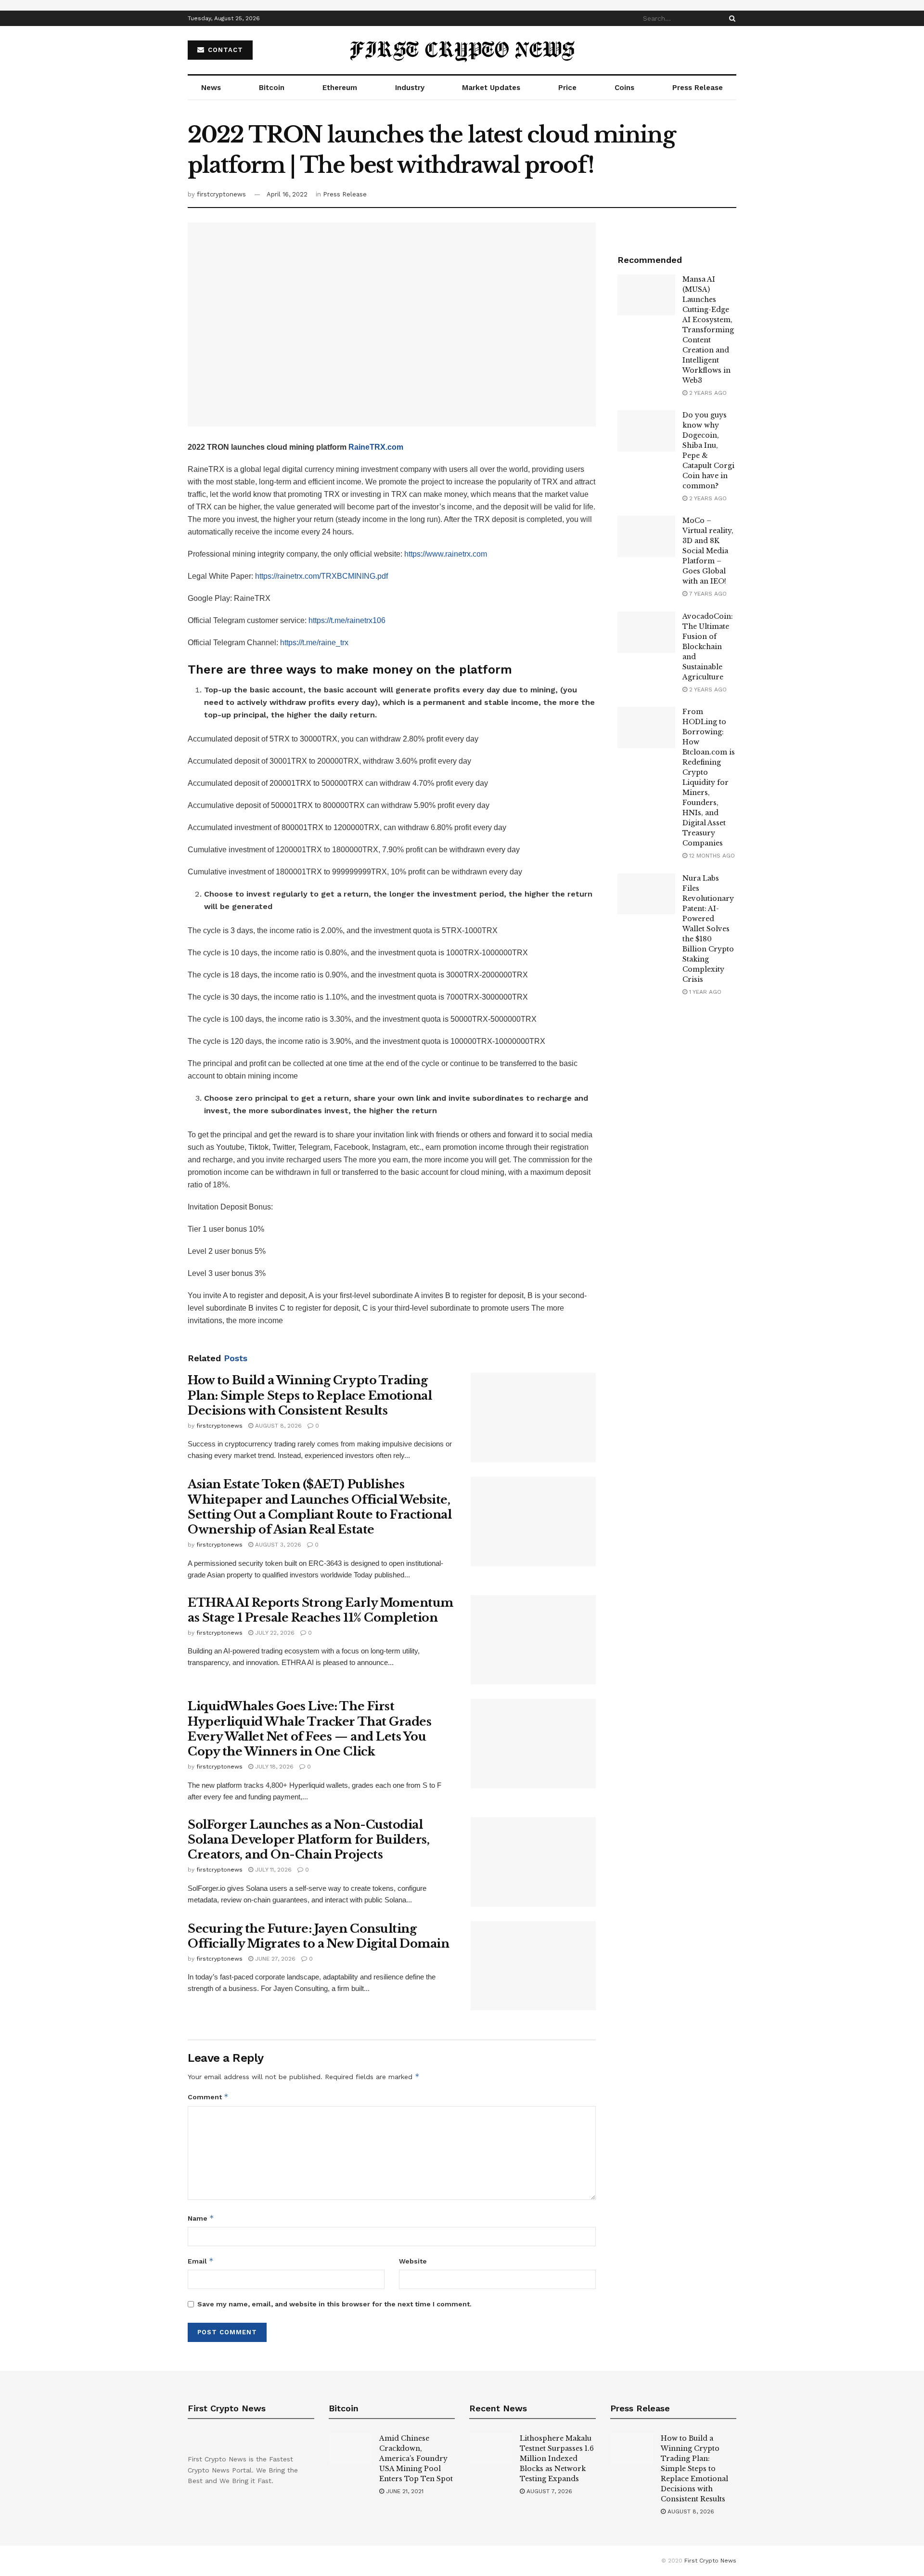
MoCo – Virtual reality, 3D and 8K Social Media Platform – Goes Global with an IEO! (708, 551)
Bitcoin (272, 88)
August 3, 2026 (277, 1545)
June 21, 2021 (404, 2491)
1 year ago (704, 992)
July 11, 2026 (272, 1870)
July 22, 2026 (274, 1633)
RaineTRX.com (376, 447)
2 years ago (707, 393)
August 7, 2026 (548, 2491)
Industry (410, 88)
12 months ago (711, 856)
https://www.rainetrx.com (446, 554)
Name (201, 2218)
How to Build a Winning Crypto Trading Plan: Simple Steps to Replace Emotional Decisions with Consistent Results (310, 1395)
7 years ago (707, 594)
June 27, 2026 (274, 1959)
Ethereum (340, 88)
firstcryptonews (221, 194)
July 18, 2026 (273, 1767)
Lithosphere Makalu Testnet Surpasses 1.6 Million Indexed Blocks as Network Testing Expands (557, 2459)
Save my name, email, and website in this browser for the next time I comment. (334, 2304)
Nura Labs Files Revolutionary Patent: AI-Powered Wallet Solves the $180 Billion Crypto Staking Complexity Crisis (708, 929)
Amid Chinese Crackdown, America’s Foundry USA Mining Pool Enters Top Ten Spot (416, 2459)
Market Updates (491, 88)
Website (413, 2261)
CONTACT (224, 50)
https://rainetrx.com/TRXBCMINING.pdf (321, 576)
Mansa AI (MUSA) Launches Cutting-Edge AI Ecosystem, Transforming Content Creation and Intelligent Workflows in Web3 (708, 330)
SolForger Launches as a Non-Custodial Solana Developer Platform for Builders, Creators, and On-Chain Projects (308, 1840)
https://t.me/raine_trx (314, 643)
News (211, 88)
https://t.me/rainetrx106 (347, 620)
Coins (624, 88)
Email (201, 2261)
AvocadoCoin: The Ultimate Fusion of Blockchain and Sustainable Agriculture (708, 647)
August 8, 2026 (277, 1426)
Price (567, 88)
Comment (208, 2097)
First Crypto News (710, 2561)
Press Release (698, 88)
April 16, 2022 (287, 194)
